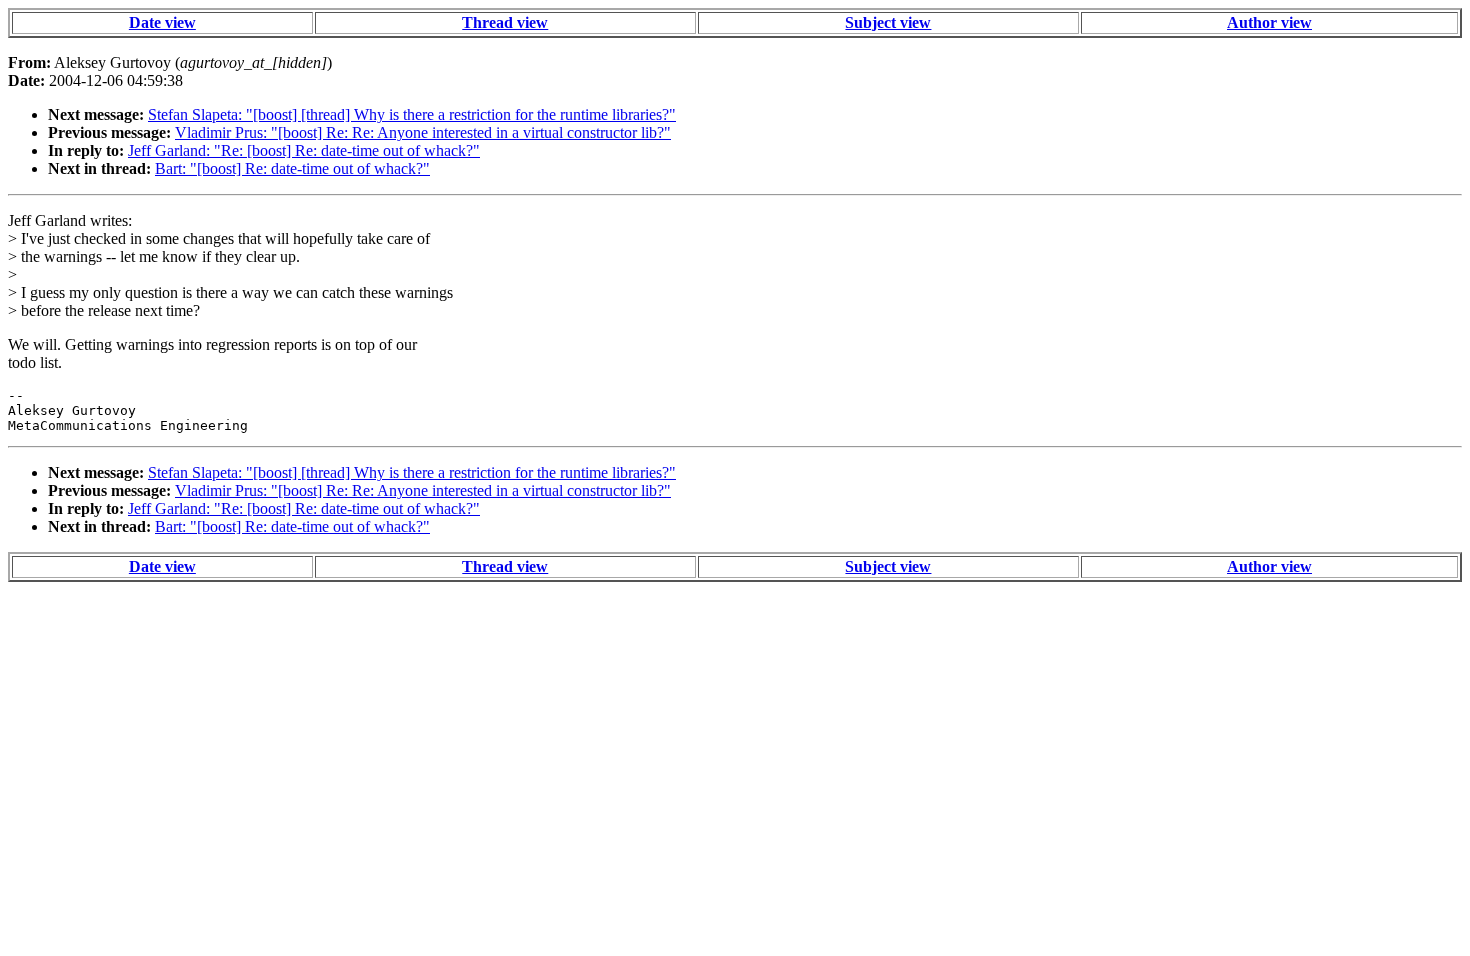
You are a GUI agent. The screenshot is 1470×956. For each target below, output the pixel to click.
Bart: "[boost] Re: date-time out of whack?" (292, 168)
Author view (1269, 22)
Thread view (505, 22)
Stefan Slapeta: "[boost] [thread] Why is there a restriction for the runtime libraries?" (412, 114)
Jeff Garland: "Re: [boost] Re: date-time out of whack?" (304, 150)
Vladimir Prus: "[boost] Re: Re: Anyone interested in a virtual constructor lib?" (423, 132)
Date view (162, 22)
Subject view (888, 22)
